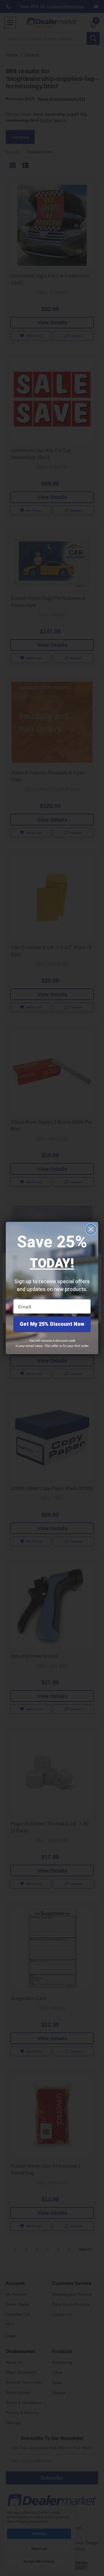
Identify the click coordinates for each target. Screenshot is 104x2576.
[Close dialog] (91, 1229)
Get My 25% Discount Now (52, 1324)
